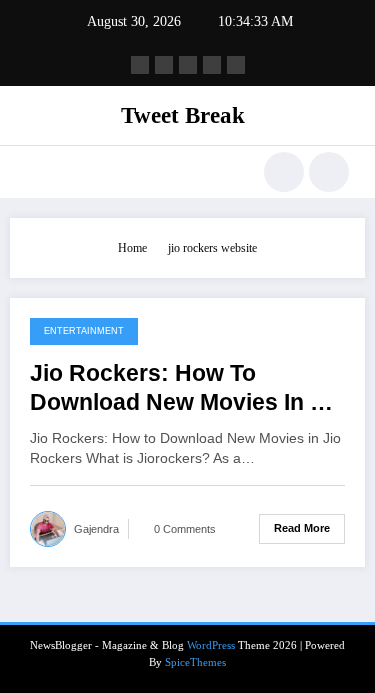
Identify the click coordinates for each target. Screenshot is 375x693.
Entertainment (84, 331)
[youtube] (236, 65)
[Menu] (35, 172)
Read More (302, 528)
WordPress (211, 645)
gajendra (96, 529)
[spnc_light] (329, 172)
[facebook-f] (140, 65)
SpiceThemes (195, 662)
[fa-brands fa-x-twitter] (164, 65)
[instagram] (212, 65)
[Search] (284, 172)
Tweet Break (183, 115)
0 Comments (185, 529)
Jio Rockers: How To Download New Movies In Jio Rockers (186, 389)
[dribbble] (188, 65)
